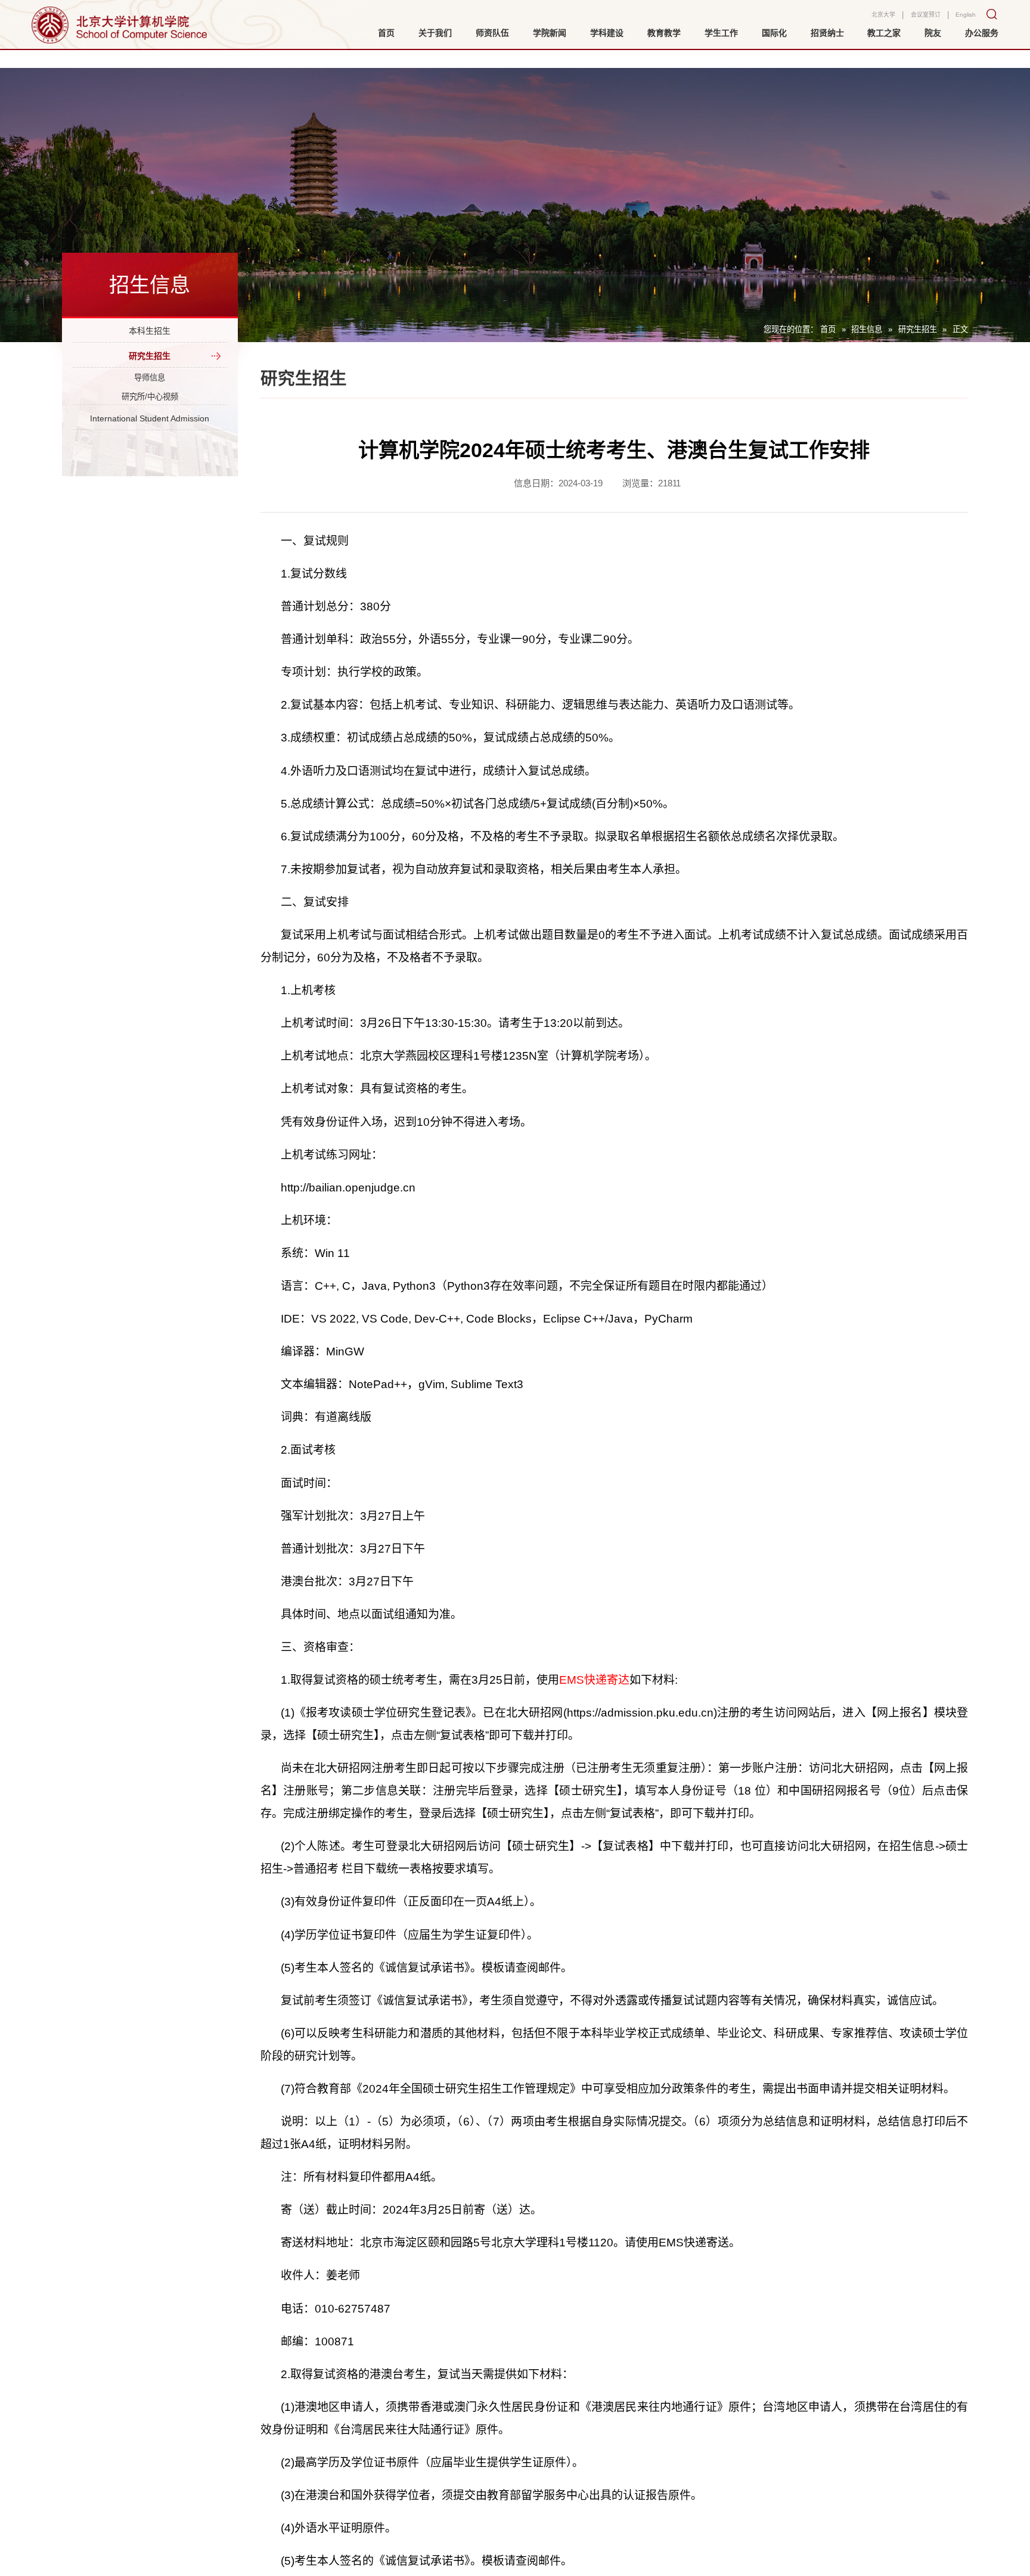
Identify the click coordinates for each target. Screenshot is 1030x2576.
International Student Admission (150, 471)
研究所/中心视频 (150, 424)
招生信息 (867, 329)
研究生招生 (918, 329)
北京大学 (865, 19)
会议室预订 (916, 19)
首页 (828, 329)
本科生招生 (150, 335)
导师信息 (150, 399)
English (963, 19)
